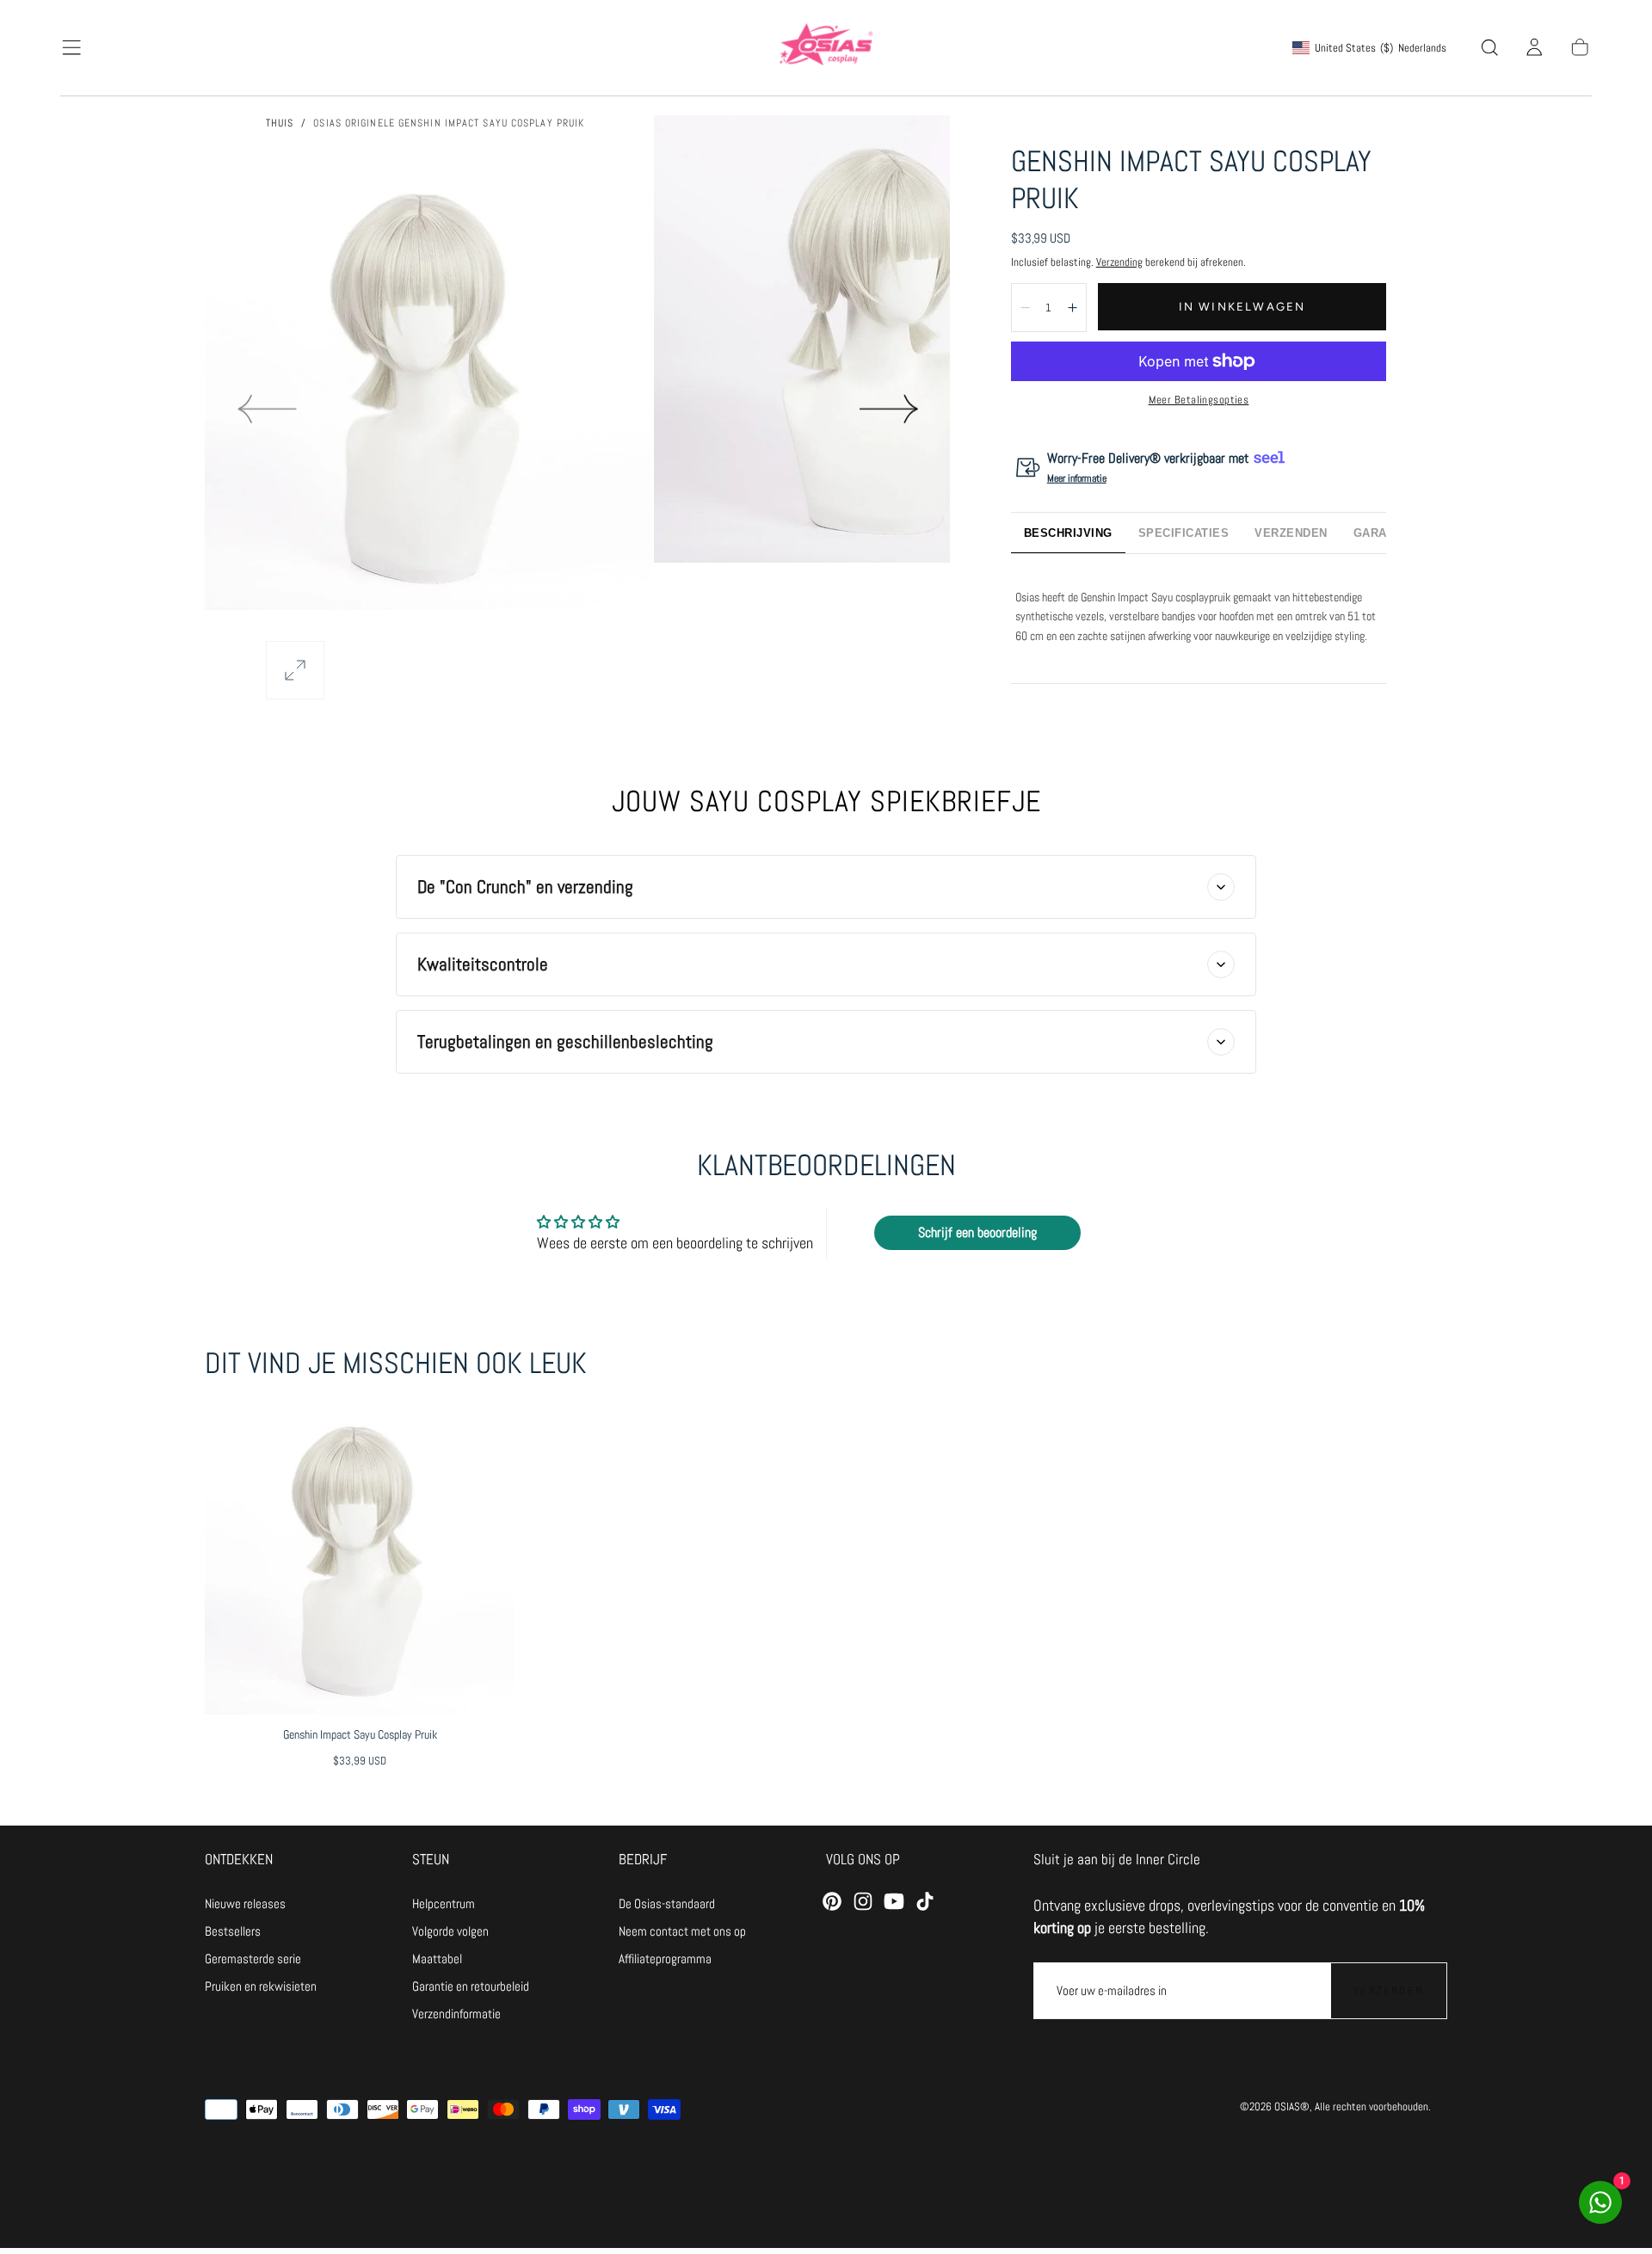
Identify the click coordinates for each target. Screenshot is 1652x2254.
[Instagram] (863, 1901)
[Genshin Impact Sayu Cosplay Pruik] (359, 1559)
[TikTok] (925, 1901)
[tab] (1068, 533)
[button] (71, 47)
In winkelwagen (1242, 306)
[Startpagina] (826, 47)
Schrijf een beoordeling (977, 1232)
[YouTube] (894, 1901)
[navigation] (261, 1905)
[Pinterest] (832, 1901)
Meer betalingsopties (1199, 400)
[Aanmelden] (1534, 47)
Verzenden (1388, 1990)
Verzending (1119, 262)
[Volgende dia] (890, 409)
